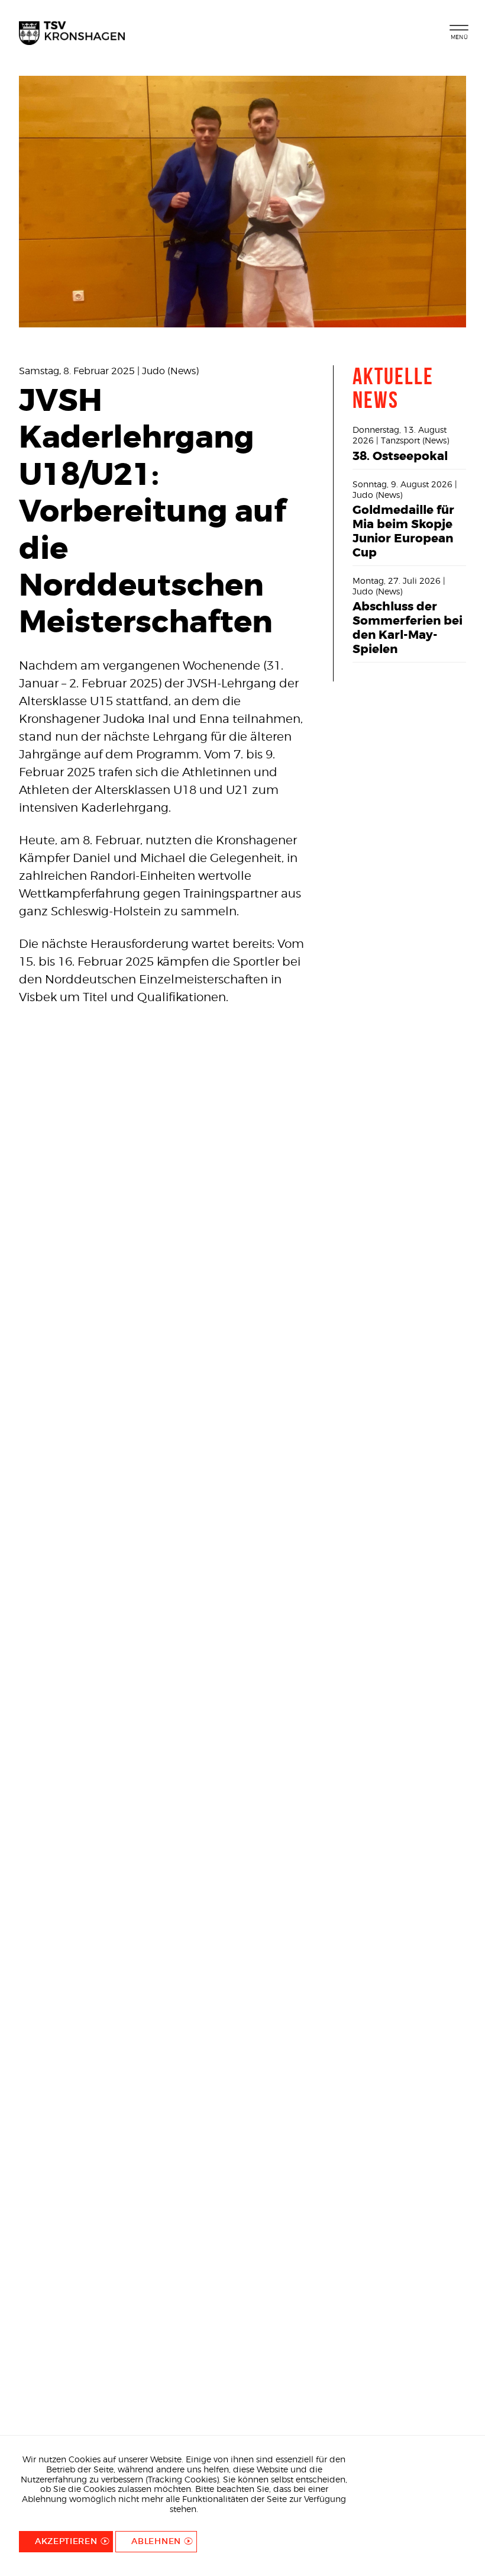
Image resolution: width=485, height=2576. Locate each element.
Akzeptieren (66, 2541)
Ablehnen (156, 2541)
